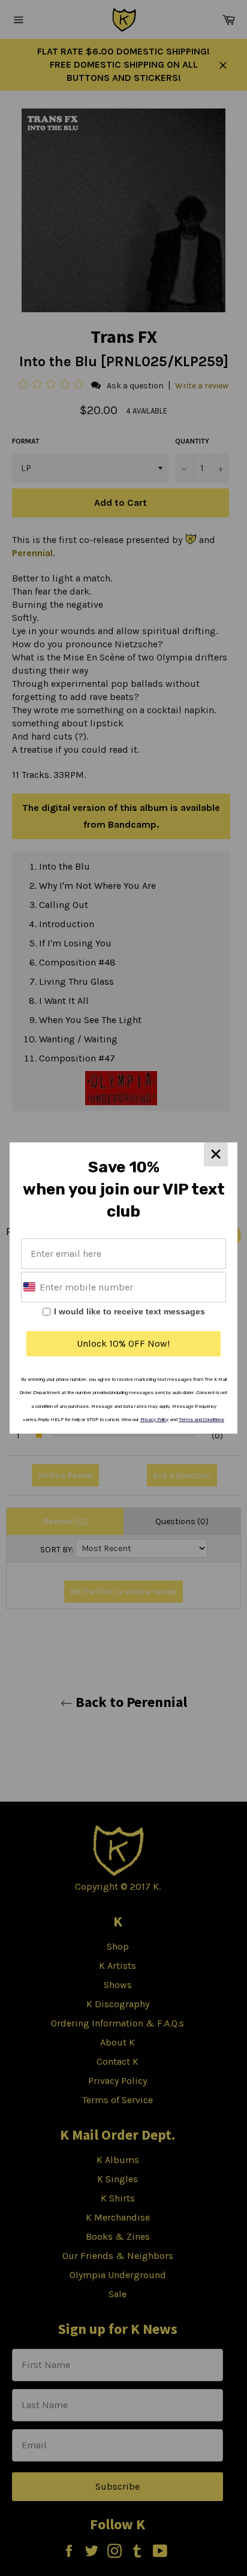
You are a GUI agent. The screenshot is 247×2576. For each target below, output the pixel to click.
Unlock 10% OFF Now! (123, 1343)
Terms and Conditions (201, 1420)
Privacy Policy (154, 1420)
